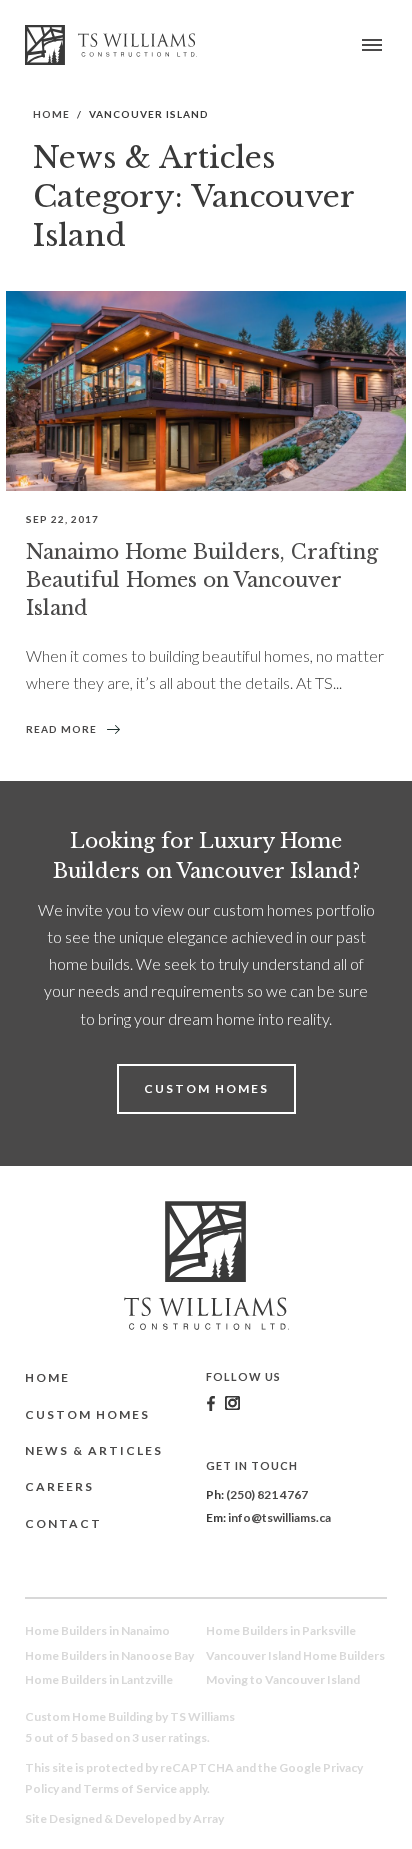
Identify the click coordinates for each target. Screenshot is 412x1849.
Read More (61, 729)
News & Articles (94, 1450)
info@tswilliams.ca (279, 1517)
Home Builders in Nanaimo (97, 1630)
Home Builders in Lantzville (99, 1679)
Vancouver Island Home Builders (295, 1655)
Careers (59, 1486)
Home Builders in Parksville (281, 1630)
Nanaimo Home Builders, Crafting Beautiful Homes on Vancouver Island (202, 580)
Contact (63, 1523)
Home (51, 114)
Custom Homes (206, 1088)
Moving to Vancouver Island (283, 1679)
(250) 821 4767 (267, 1494)
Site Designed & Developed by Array (124, 1818)
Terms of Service (130, 1788)
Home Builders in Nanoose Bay (109, 1655)
